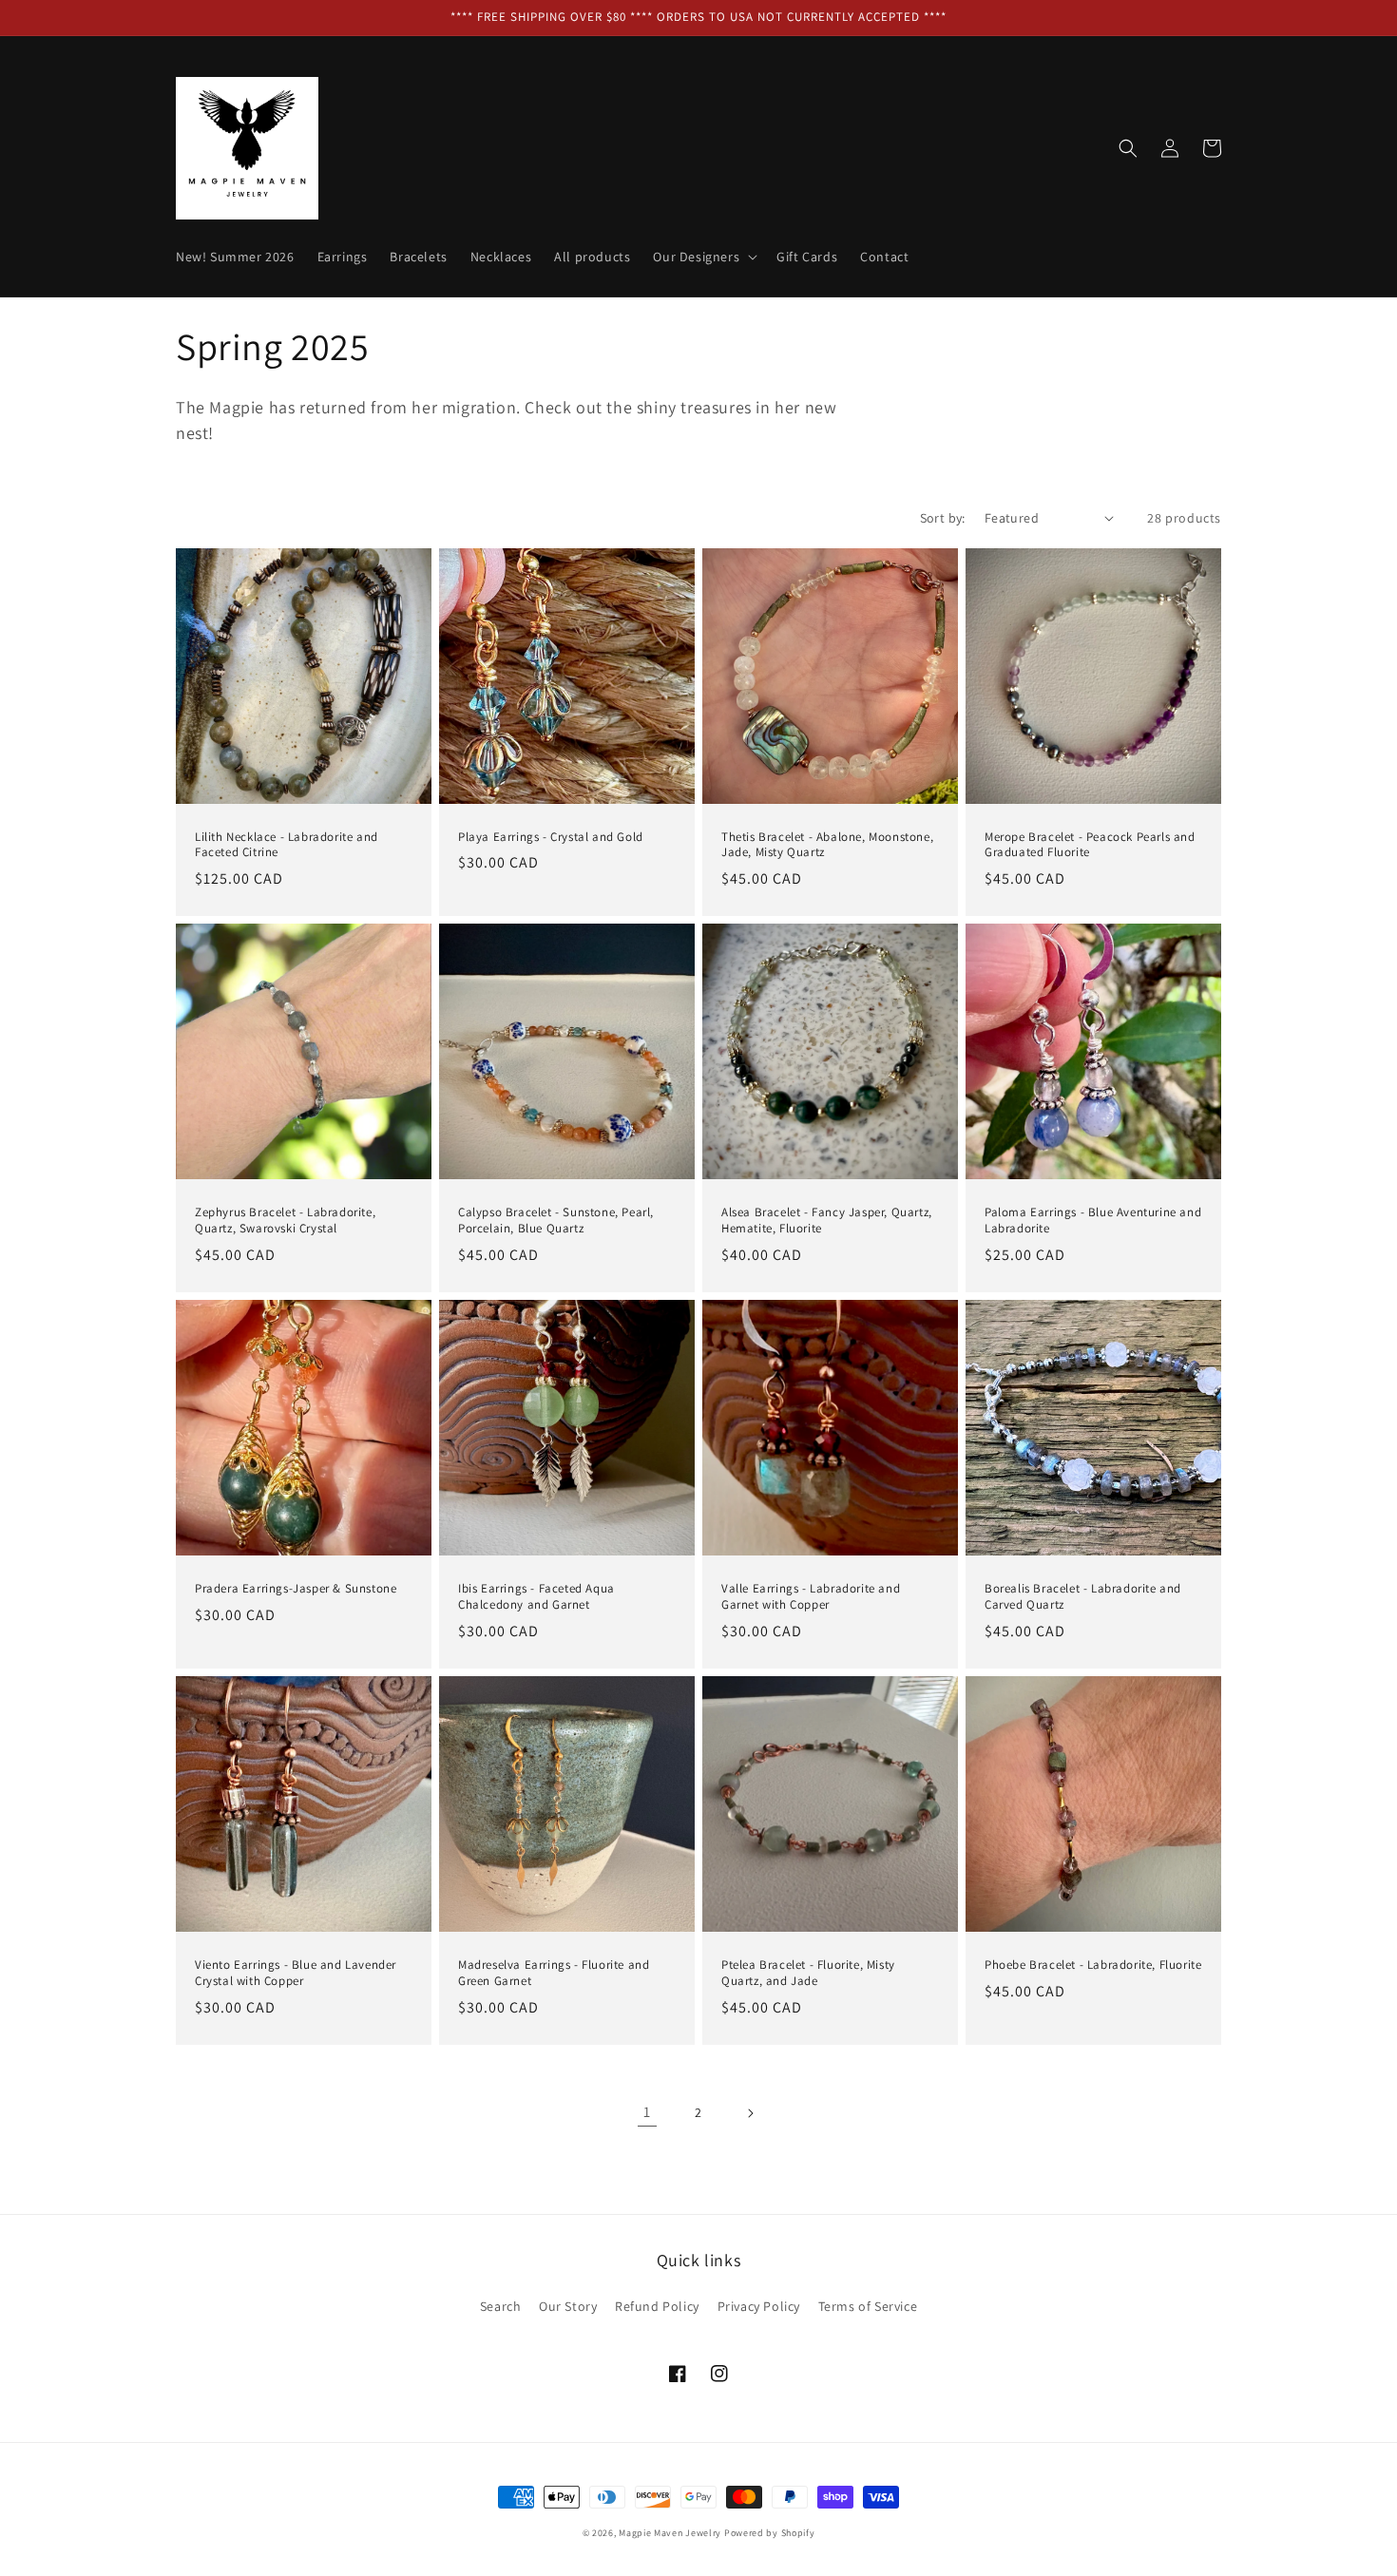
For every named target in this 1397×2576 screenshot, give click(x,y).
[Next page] (750, 2113)
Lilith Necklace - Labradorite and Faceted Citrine (287, 845)
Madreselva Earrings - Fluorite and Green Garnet (554, 1973)
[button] (703, 257)
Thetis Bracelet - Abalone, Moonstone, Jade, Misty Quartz (827, 845)
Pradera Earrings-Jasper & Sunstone (296, 1589)
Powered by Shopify (770, 2533)
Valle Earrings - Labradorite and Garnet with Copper (811, 1597)
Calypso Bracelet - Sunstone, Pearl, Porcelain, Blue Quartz (556, 1221)
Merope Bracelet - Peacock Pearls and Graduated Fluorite (1090, 845)
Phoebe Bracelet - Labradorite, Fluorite (1093, 1965)
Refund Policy (657, 2306)
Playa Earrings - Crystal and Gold (551, 837)
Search (501, 2306)
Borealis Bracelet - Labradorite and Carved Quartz (1083, 1597)
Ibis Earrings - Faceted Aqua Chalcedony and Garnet (536, 1597)
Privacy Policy (759, 2306)
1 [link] (647, 2112)
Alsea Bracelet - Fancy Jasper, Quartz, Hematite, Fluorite (827, 1221)
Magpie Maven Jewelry (670, 2533)
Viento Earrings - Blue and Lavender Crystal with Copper (296, 1973)
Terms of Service (868, 2306)
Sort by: (943, 518)
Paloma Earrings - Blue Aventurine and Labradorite (1093, 1221)
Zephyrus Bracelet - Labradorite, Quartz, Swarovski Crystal (285, 1221)
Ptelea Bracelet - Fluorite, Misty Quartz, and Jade (808, 1973)
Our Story (568, 2306)
